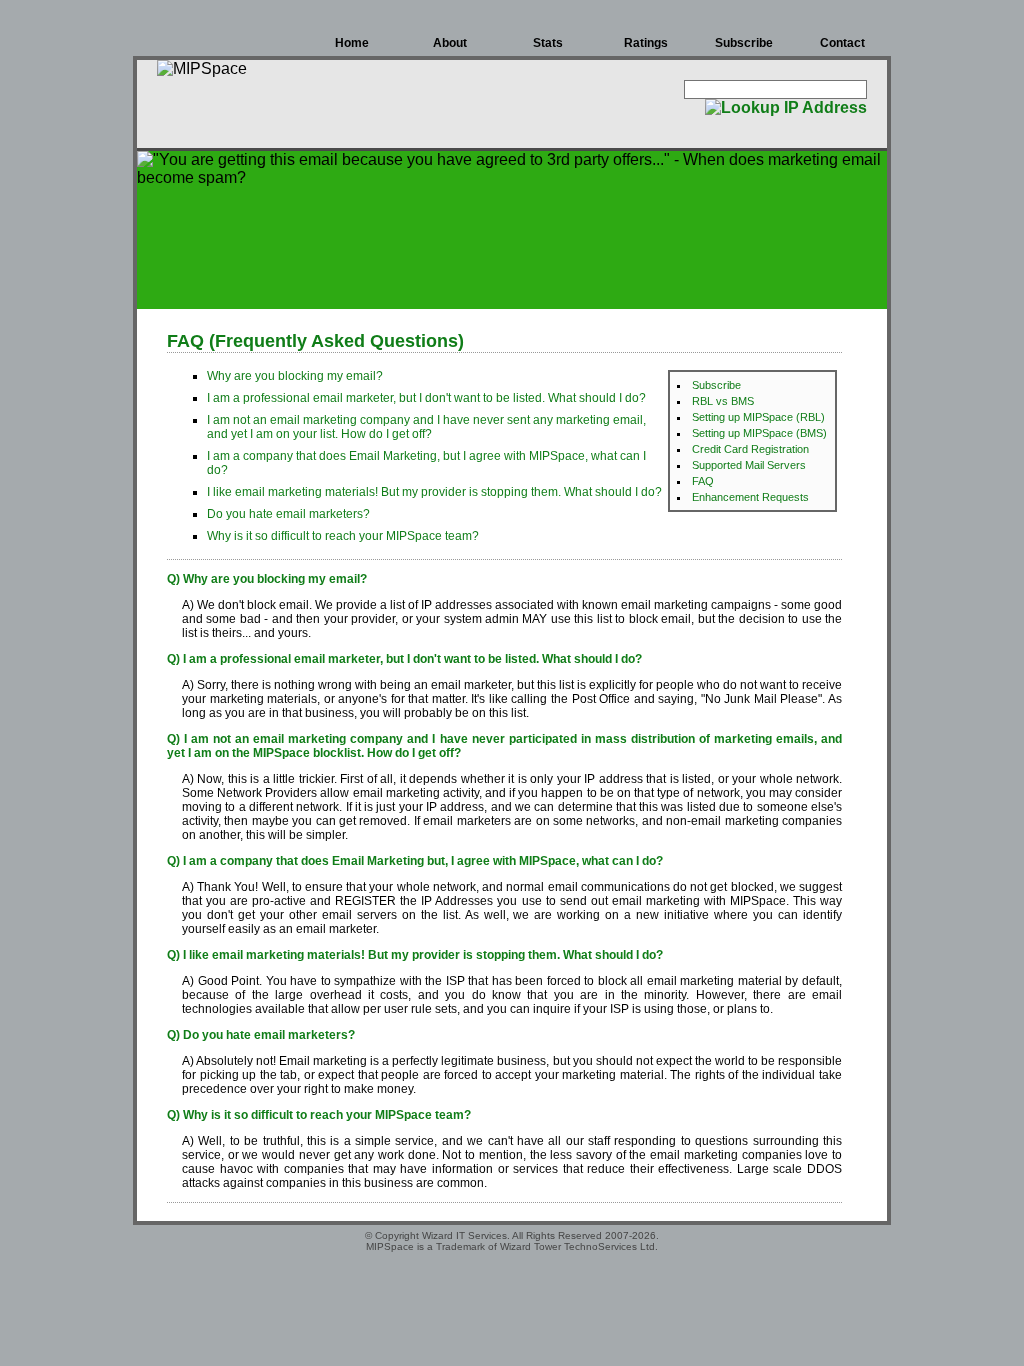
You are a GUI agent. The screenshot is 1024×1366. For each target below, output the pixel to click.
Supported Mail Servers (749, 465)
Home (352, 43)
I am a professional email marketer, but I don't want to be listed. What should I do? (426, 398)
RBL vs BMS (723, 401)
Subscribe (744, 43)
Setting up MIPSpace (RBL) (758, 417)
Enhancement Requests (750, 497)
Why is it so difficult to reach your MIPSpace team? (343, 536)
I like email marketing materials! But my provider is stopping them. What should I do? (434, 492)
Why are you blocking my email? (295, 376)
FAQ (703, 481)
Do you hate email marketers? (288, 514)
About (450, 43)
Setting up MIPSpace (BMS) (759, 433)
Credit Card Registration (750, 449)
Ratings (646, 43)
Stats (548, 43)
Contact (842, 43)
